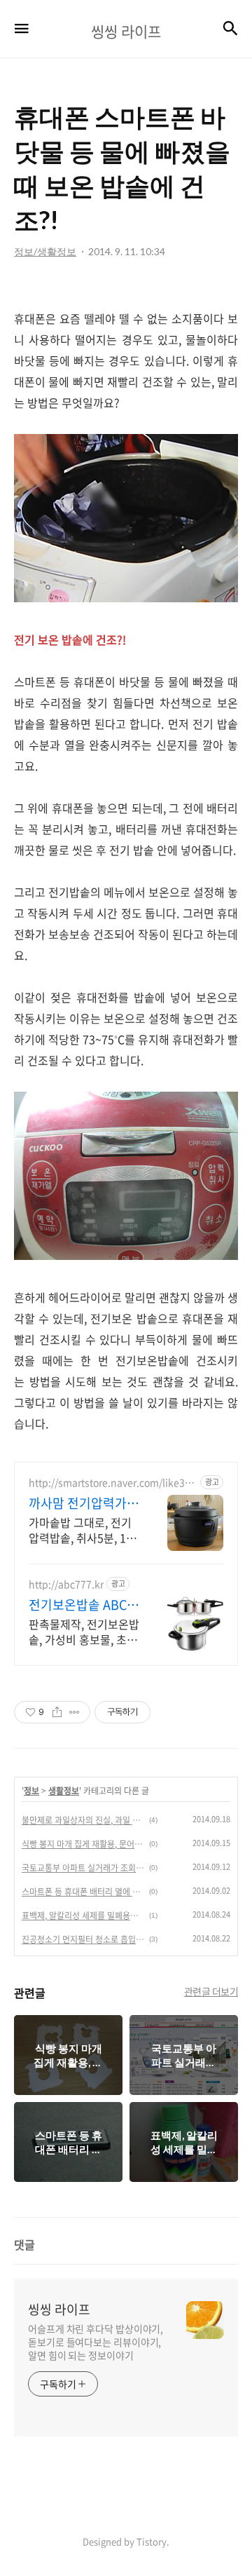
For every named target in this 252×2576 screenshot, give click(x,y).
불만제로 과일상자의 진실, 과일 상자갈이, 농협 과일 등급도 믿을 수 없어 (83, 1820)
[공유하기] (57, 1712)
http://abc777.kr (66, 1584)
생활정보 (64, 1791)
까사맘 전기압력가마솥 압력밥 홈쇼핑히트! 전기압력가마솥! (84, 1503)
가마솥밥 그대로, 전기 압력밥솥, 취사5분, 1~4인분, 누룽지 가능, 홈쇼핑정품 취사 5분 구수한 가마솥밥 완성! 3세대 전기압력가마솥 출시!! (84, 1530)
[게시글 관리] (75, 1712)
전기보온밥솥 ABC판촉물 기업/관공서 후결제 (84, 1605)
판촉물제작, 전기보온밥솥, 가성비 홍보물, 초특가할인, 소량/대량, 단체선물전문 (84, 1631)
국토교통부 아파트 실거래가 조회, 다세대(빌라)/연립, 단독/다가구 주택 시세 (83, 1868)
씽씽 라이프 (59, 2310)
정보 (31, 1791)
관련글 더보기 (211, 1991)
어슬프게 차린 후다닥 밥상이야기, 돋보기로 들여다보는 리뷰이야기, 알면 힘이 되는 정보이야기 (96, 2342)
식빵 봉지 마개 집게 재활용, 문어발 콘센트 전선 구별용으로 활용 (83, 1844)
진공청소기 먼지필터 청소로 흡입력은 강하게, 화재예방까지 (83, 1939)
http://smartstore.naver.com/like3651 (112, 1483)
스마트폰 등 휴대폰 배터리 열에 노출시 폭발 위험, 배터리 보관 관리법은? (83, 1892)
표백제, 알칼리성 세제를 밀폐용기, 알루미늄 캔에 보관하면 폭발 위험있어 (83, 1916)
